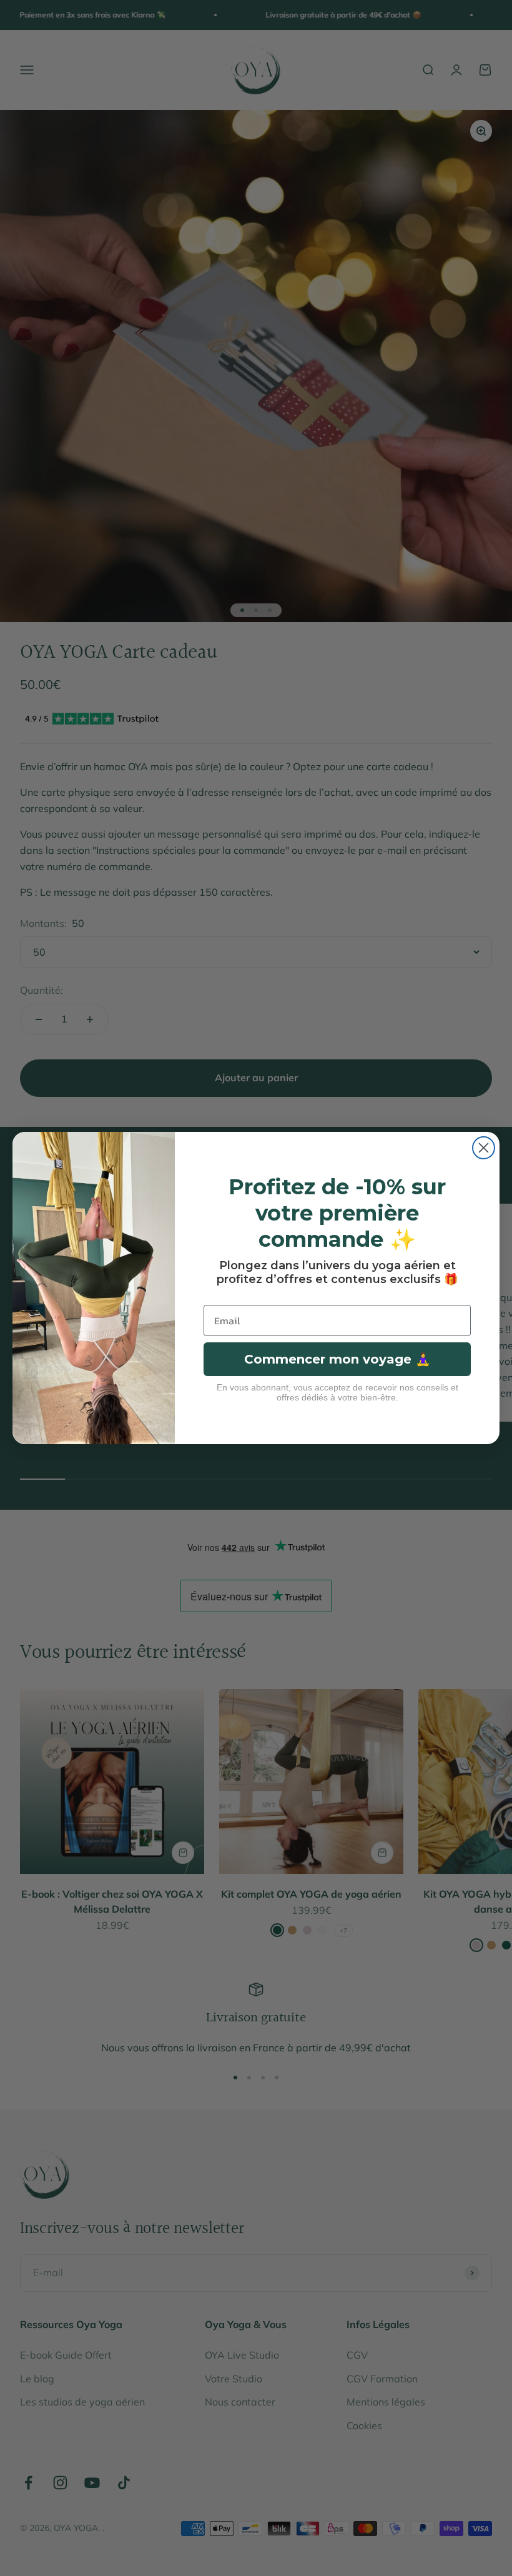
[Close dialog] (484, 1148)
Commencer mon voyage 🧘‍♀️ (337, 1359)
